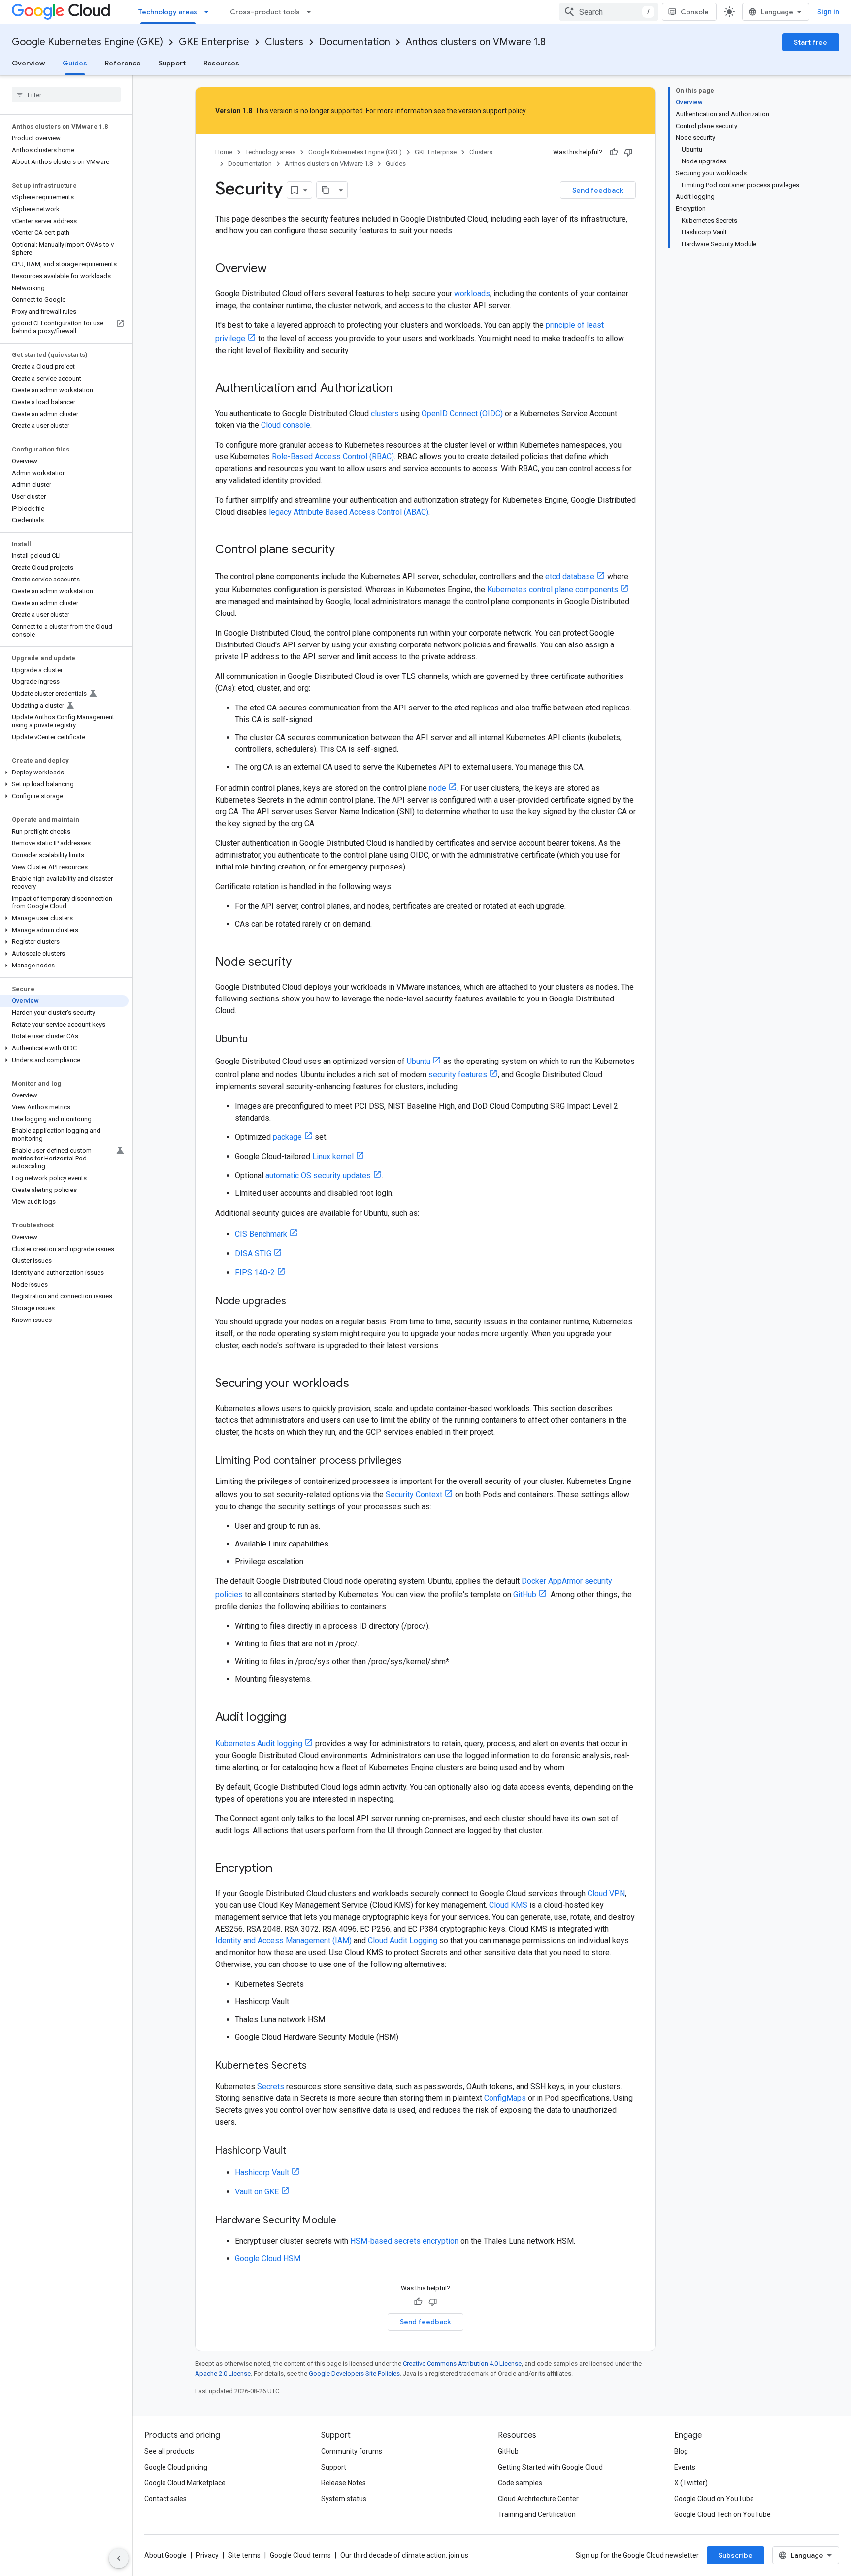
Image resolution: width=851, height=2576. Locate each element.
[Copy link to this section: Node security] (301, 963)
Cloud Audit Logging (403, 1941)
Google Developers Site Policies (354, 2373)
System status (344, 2499)
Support (172, 63)
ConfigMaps (505, 2098)
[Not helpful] (628, 152)
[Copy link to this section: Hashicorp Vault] (296, 2151)
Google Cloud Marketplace (185, 2483)
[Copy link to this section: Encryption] (282, 1869)
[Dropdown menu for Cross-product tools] (312, 12)
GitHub (525, 1594)
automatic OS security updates (318, 1175)
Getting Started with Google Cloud (550, 2467)
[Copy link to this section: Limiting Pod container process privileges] (412, 1461)
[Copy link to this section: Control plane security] (345, 550)
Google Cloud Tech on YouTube (722, 2514)
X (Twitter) (691, 2483)
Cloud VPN (606, 1893)
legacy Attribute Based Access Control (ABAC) (349, 512)
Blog (681, 2451)
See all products (169, 2451)
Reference (123, 63)
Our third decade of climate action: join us (404, 2555)
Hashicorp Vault (262, 2173)
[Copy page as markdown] (326, 190)
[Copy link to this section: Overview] (277, 269)
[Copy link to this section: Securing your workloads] (359, 1384)
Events (685, 2467)
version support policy (492, 111)
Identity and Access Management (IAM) (283, 1941)
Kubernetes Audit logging (259, 1744)
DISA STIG (253, 1253)
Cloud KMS (508, 1905)
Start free (811, 42)
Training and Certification (537, 2514)
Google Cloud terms (300, 2555)
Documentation (355, 42)
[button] (64, 773)
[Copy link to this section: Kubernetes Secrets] (317, 2066)
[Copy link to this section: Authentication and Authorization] (402, 389)
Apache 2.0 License (223, 2373)
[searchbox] (66, 95)
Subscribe (736, 2555)
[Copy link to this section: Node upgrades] (296, 1302)
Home (224, 152)
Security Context (414, 1495)
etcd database (570, 576)
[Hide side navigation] (119, 2558)
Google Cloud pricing (176, 2467)
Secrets (271, 2086)
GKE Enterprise (214, 42)
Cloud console (286, 425)
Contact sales (165, 2499)
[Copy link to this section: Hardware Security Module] (346, 2221)
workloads (472, 294)
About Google (165, 2555)
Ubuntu (419, 1061)
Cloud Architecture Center (538, 2499)
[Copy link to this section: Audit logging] (296, 1718)
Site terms (244, 2555)
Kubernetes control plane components (553, 590)
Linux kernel (333, 1156)
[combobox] (609, 12)
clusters (385, 413)
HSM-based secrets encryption (404, 2241)
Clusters (284, 42)
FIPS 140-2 (255, 1272)
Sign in (828, 12)
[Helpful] (614, 152)
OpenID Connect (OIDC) (462, 413)
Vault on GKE (257, 2192)
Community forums (352, 2451)
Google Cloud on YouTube (714, 2499)
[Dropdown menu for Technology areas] (209, 12)
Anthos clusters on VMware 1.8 (476, 42)
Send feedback (598, 190)
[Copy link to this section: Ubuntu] (258, 1040)
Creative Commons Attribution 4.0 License (462, 2364)
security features (458, 1075)
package (287, 1137)
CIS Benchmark (261, 1234)
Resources (221, 63)
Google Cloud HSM (268, 2259)
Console (695, 12)
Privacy (207, 2555)
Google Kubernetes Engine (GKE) (87, 42)
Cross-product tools (265, 12)
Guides (75, 63)
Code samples (520, 2483)
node (438, 788)
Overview (28, 63)
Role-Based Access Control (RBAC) (333, 457)
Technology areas (168, 12)
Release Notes (344, 2483)
